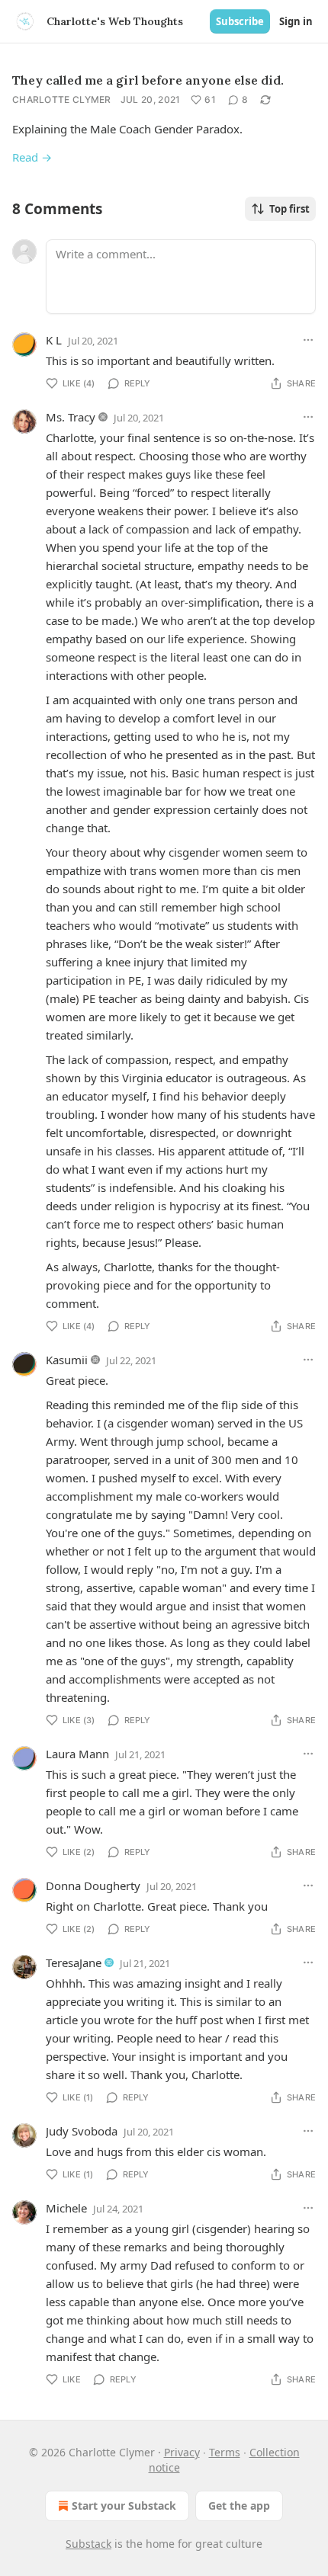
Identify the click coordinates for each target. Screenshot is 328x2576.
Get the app (239, 2506)
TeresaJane (74, 1962)
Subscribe (240, 21)
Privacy (182, 2452)
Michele (66, 2208)
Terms (225, 2452)
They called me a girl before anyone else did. (148, 80)
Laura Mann (77, 1754)
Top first (289, 209)
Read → (32, 157)
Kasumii (67, 1360)
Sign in (296, 21)
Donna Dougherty (93, 1886)
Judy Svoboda (82, 2131)
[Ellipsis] (308, 340)
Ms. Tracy (71, 417)
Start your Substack (124, 2506)
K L (54, 340)
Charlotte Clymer (62, 99)
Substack (88, 2544)
